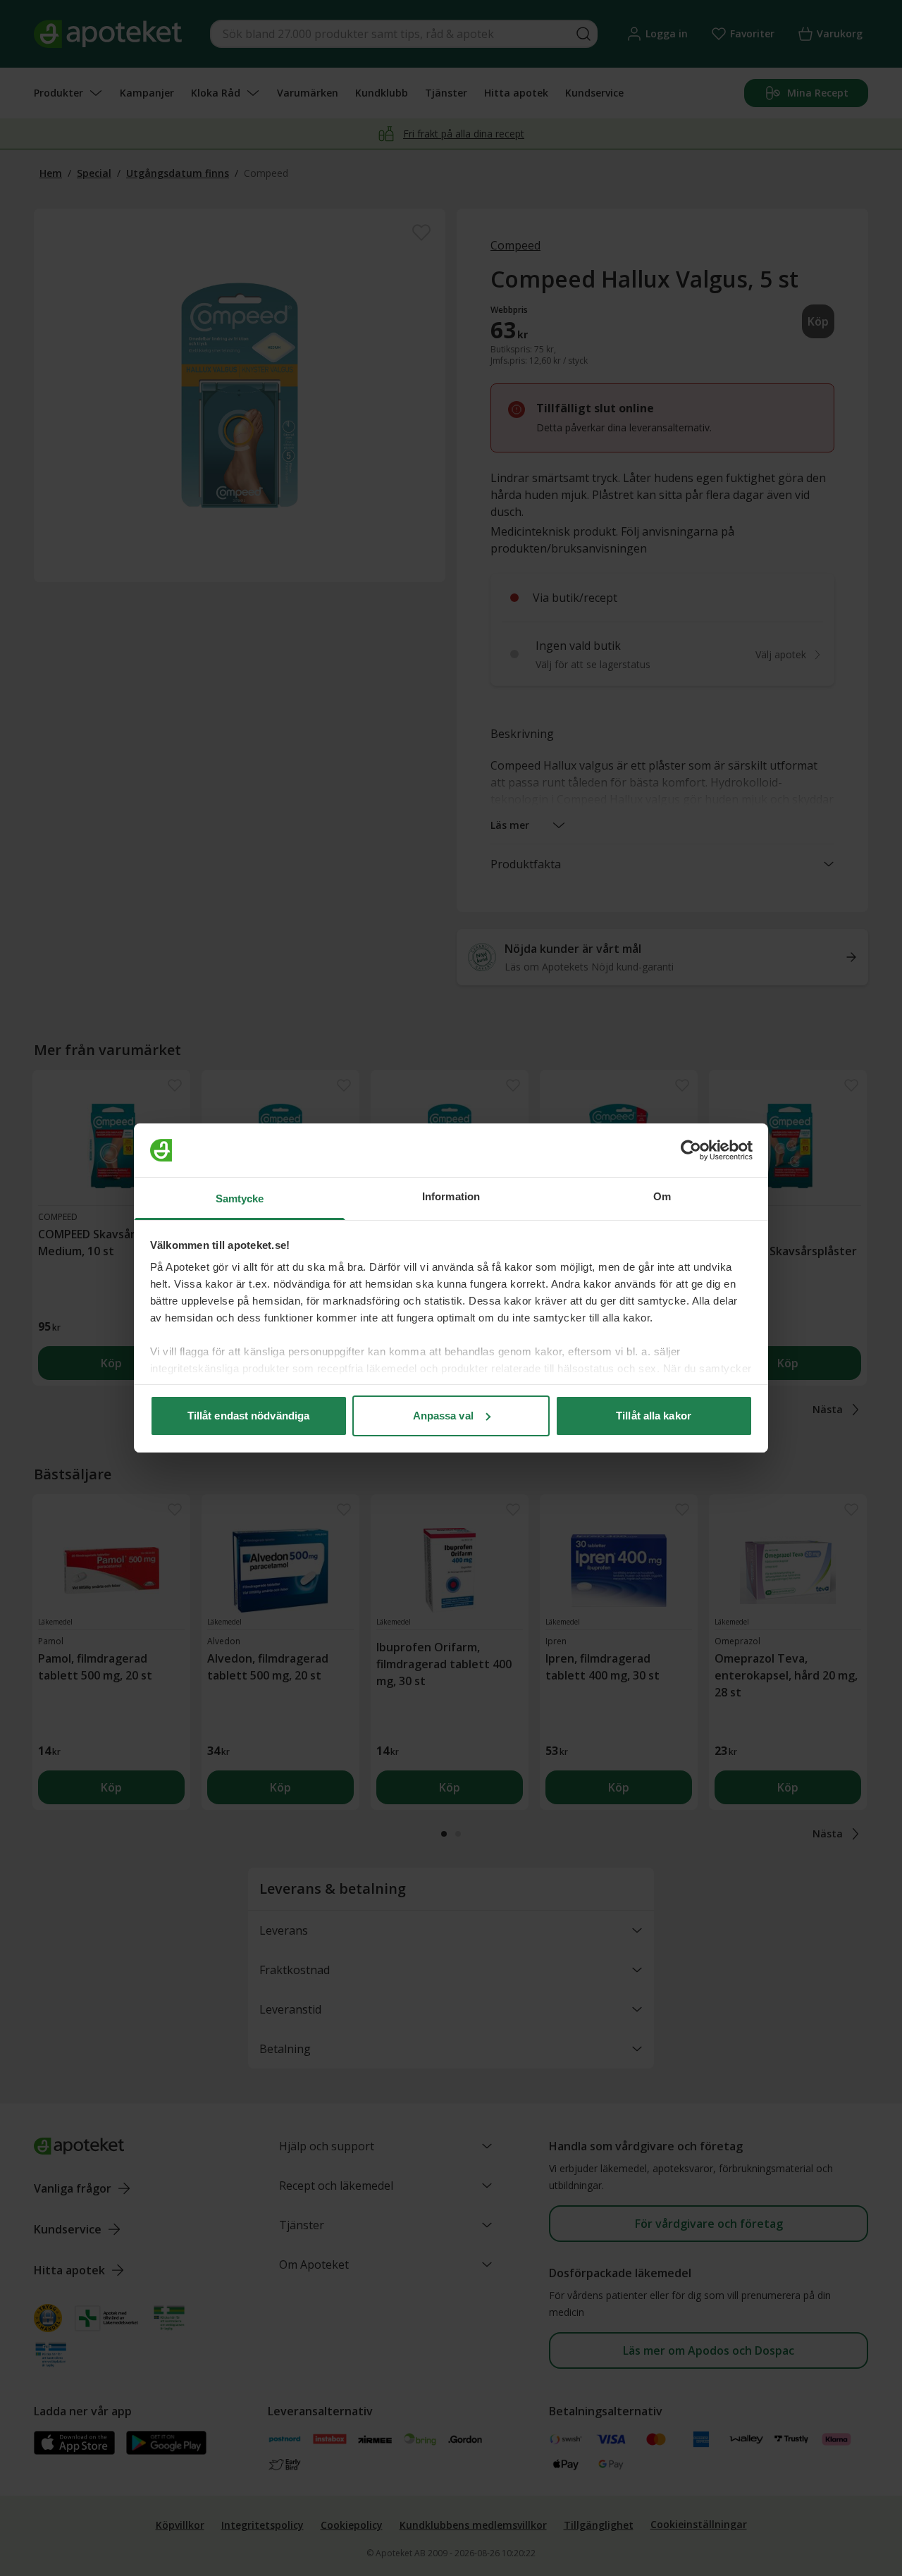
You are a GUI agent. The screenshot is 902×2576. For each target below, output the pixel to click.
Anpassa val (443, 1416)
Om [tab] (662, 1196)
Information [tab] (451, 1196)
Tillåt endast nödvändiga (248, 1416)
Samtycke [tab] (240, 1198)
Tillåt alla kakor (654, 1416)
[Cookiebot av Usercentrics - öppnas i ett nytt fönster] (691, 1150)
